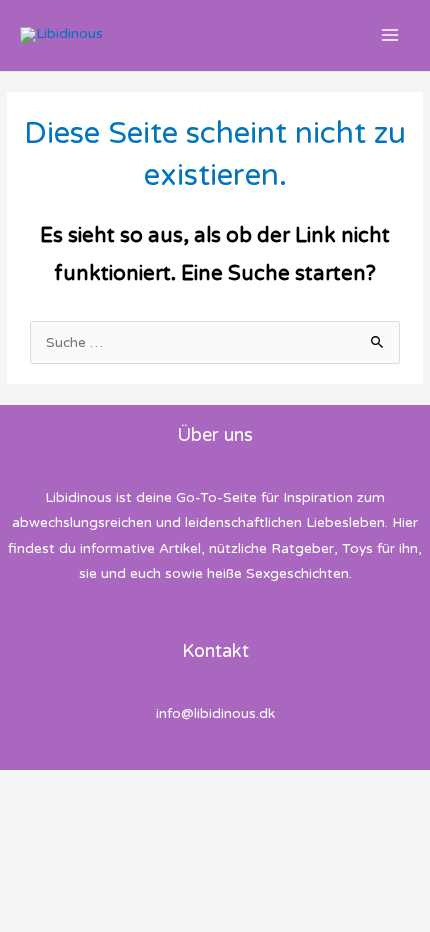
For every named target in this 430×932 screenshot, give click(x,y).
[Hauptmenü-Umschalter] (390, 35)
